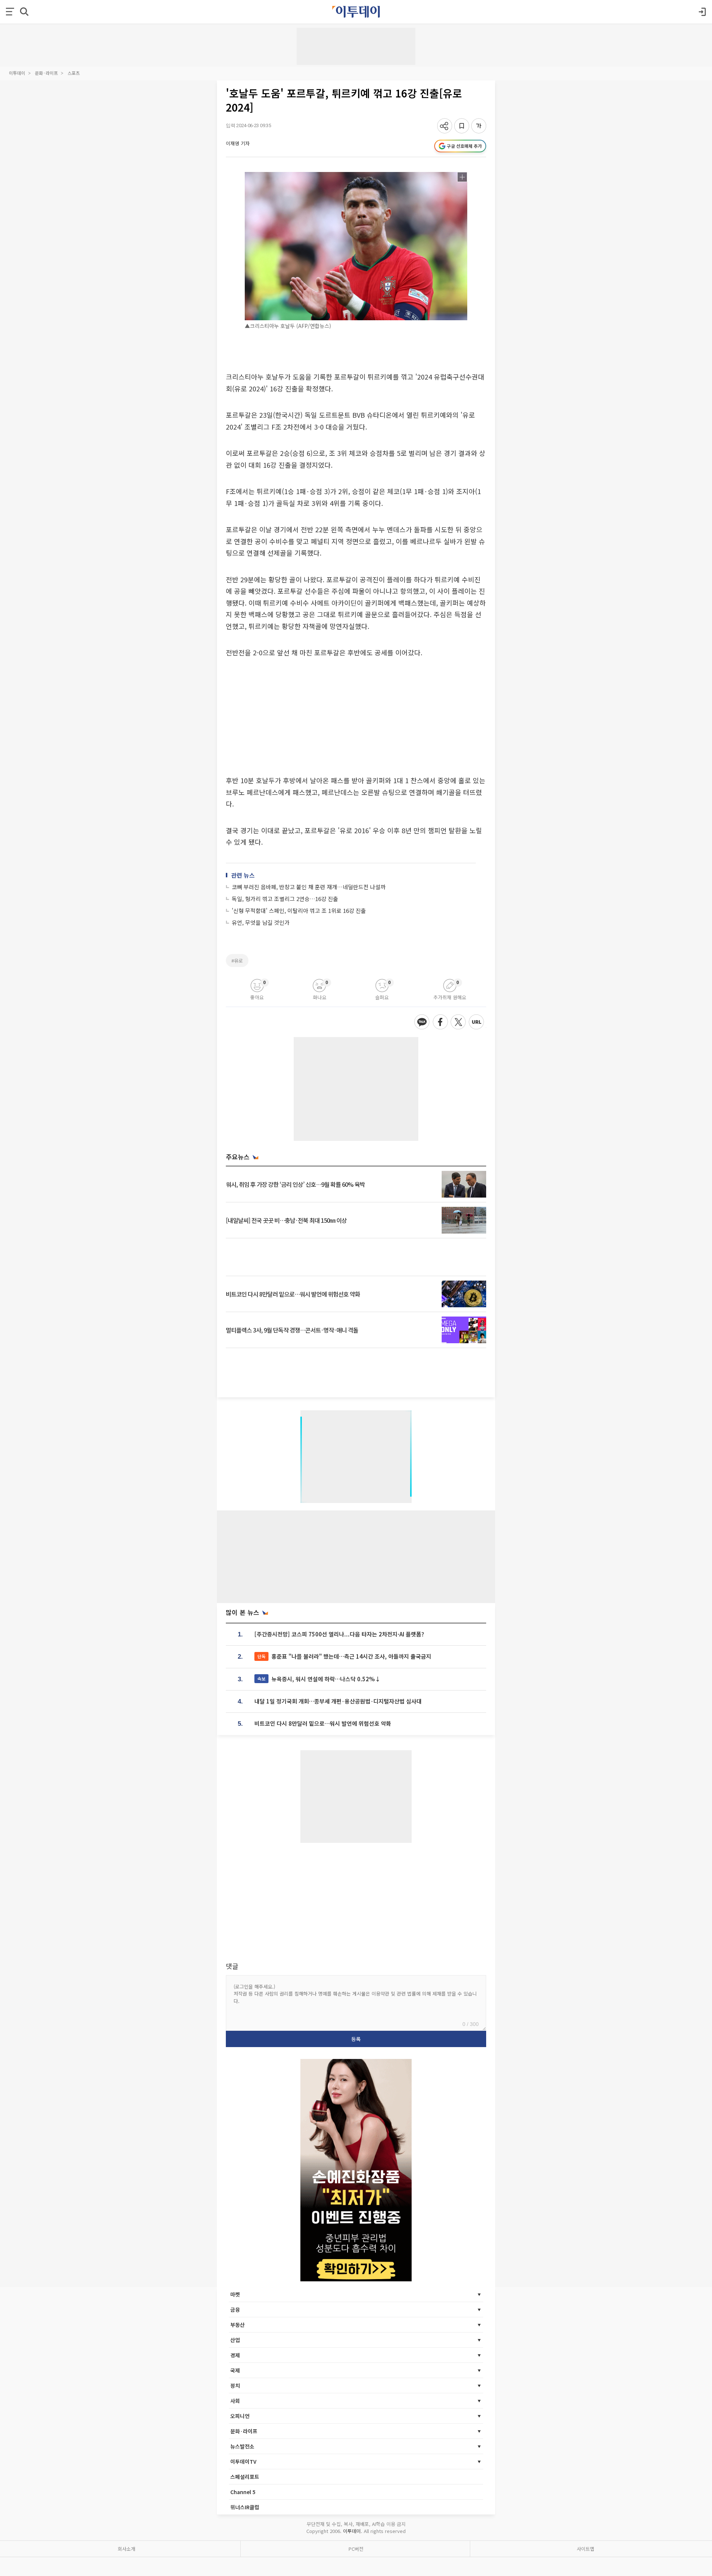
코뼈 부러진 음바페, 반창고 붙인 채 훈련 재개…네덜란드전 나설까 (309, 887)
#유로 (237, 961)
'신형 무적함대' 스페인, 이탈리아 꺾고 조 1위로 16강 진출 (299, 910)
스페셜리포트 (245, 2477)
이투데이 (17, 73)
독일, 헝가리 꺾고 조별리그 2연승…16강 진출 (285, 899)
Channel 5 (243, 2492)
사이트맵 (586, 2549)
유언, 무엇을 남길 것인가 (261, 922)
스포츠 (74, 73)
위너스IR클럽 (245, 2507)
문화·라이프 (46, 73)
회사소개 (126, 2549)
